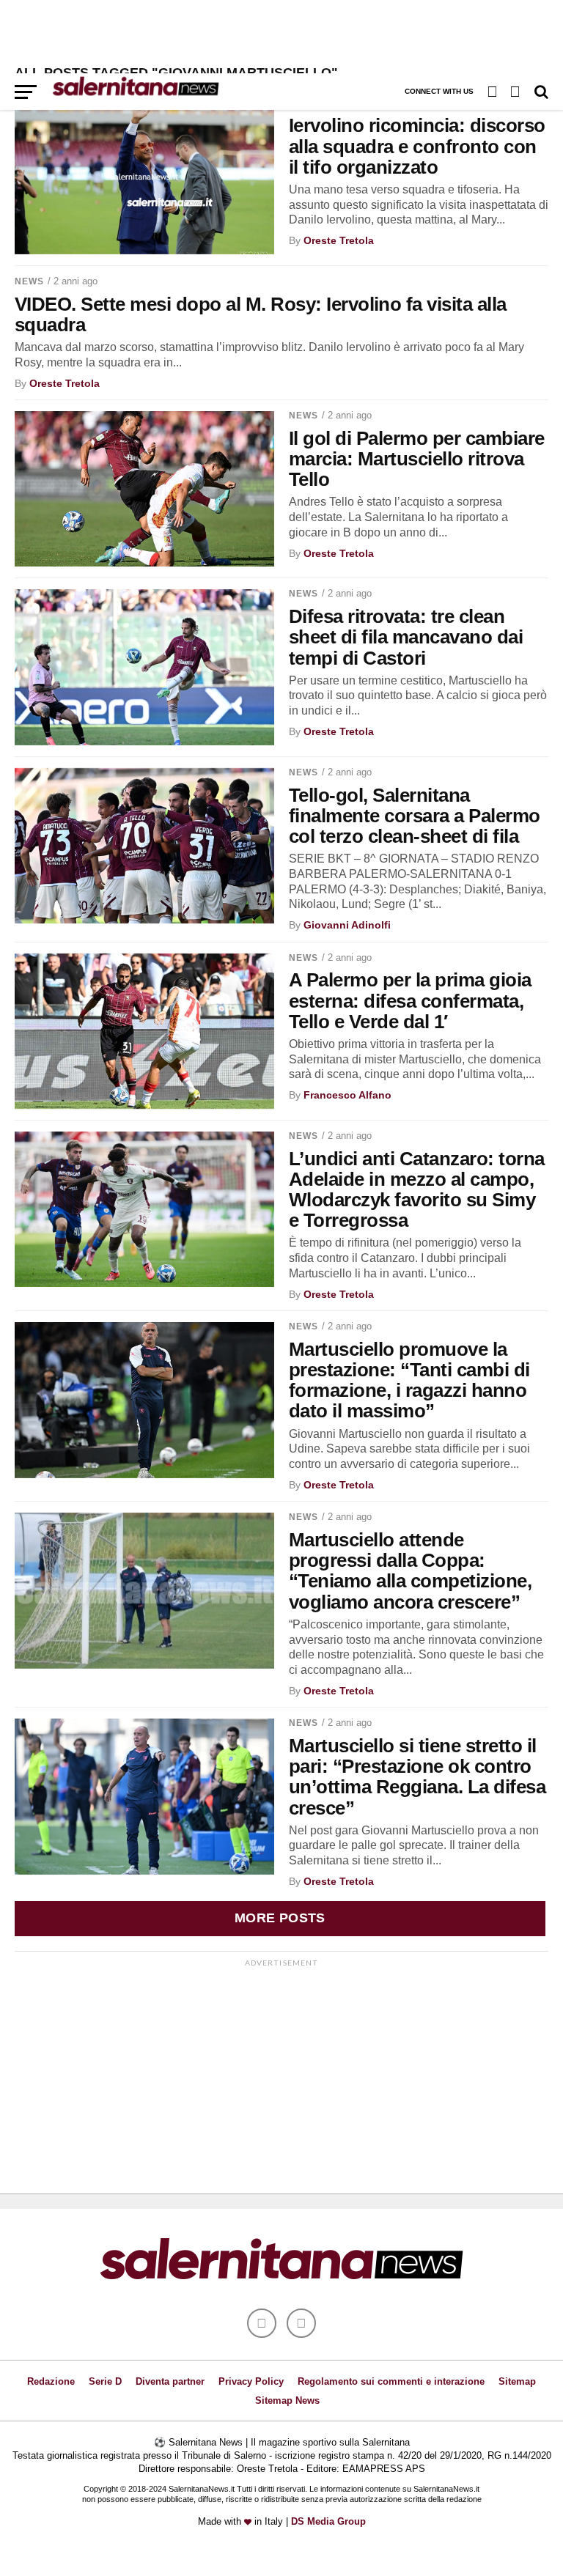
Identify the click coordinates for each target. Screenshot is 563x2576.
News (29, 281)
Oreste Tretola (339, 240)
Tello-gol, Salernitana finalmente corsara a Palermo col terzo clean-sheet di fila (415, 816)
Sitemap (517, 2381)
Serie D (105, 2381)
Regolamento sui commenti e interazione (391, 2381)
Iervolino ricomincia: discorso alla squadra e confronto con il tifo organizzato (417, 146)
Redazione (51, 2381)
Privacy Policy (251, 2381)
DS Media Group (328, 2521)
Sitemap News (287, 2400)
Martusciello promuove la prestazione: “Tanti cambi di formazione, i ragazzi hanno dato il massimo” (409, 1380)
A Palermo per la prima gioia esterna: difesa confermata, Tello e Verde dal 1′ (410, 1000)
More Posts (280, 1918)
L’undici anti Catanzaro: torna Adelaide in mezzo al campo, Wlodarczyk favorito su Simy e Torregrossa (417, 1189)
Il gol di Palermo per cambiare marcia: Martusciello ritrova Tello (417, 459)
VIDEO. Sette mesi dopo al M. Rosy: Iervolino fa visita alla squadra (261, 314)
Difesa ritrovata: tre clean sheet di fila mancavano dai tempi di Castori (406, 637)
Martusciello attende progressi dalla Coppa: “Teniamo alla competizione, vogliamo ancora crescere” (410, 1571)
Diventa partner (170, 2381)
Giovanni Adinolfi (347, 925)
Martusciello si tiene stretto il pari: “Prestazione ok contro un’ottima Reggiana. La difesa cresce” (417, 1776)
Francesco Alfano (347, 1095)
